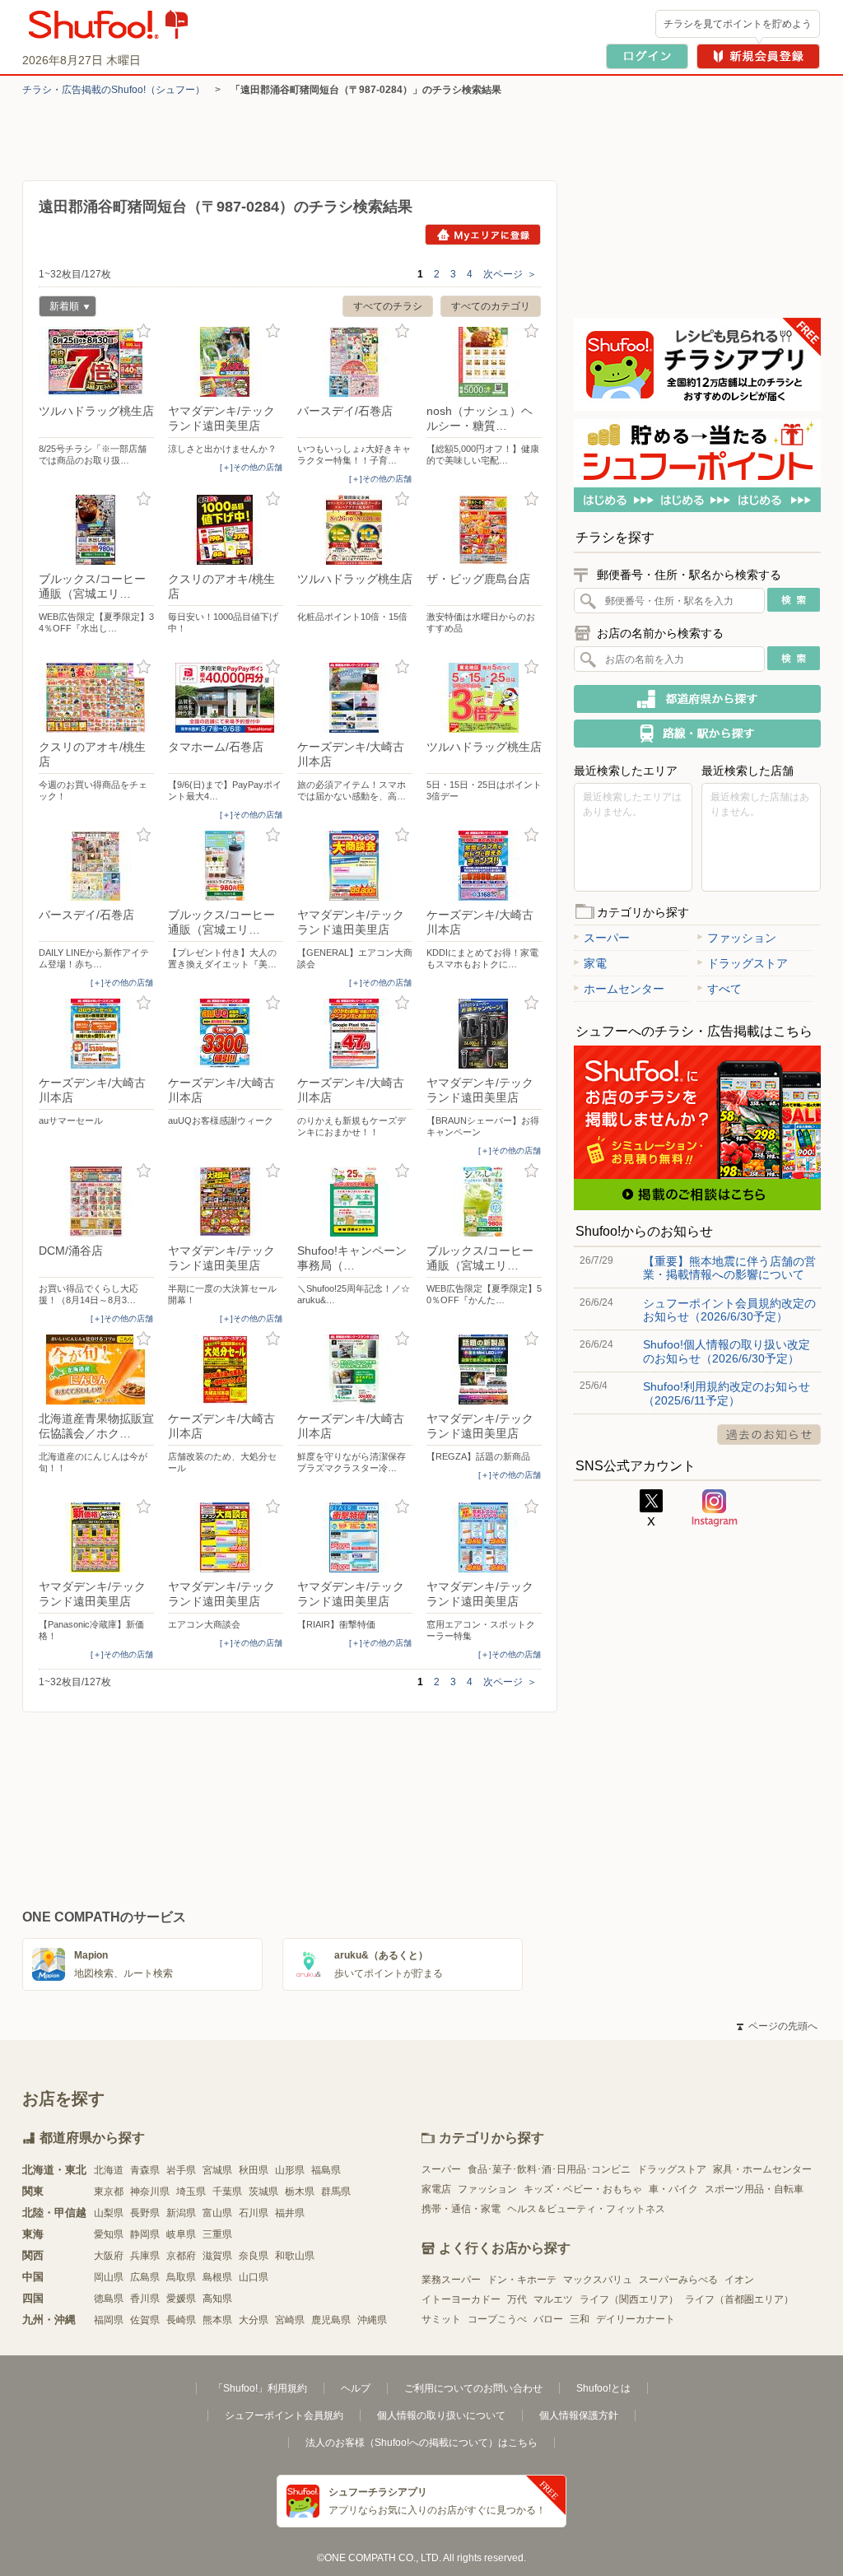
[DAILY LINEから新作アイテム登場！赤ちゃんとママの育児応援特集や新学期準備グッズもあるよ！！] (96, 866)
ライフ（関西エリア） (629, 2299)
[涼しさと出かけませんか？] (226, 362)
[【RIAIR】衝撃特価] (355, 1537)
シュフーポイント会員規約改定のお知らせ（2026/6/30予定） (729, 1310)
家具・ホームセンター (762, 2169)
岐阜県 (181, 2234)
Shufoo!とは (603, 2388)
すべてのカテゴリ (491, 306)
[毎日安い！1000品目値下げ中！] (226, 530)
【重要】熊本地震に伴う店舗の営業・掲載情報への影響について (729, 1268)
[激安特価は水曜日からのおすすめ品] (484, 530)
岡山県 (109, 2277)
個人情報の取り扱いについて (441, 2415)
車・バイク (673, 2189)
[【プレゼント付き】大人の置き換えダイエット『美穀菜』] (226, 866)
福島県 (326, 2170)
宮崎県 (290, 2320)
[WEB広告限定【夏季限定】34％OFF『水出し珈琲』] (96, 530)
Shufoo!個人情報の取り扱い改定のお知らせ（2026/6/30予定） (727, 1351)
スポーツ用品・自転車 (754, 2189)
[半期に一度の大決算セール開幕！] (226, 1202)
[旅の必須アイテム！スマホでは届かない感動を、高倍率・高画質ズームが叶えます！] (355, 698)
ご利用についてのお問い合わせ (473, 2388)
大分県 (254, 2320)
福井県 (290, 2213)
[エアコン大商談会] (226, 1537)
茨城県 (263, 2192)
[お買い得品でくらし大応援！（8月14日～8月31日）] (96, 1202)
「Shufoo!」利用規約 (260, 2388)
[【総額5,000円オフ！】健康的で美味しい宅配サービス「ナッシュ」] (484, 362)
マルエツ (553, 2299)
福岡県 (109, 2320)
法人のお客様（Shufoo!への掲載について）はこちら (421, 2443)
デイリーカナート (636, 2319)
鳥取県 (181, 2277)
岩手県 (181, 2170)
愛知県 (109, 2234)
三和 (580, 2319)
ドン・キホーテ (522, 2280)
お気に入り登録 (144, 331)
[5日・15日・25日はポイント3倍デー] (484, 698)
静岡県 (145, 2234)
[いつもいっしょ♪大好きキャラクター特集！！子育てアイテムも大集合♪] (355, 362)
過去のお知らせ (769, 1435)
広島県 (145, 2277)
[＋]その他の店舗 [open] (251, 467)
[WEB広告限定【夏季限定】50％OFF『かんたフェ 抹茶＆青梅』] (484, 1202)
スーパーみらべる (678, 2280)
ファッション (742, 938)
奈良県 (254, 2256)
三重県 (217, 2234)
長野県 (145, 2213)
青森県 (145, 2170)
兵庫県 (145, 2256)
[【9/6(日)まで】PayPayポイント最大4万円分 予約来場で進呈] (226, 698)
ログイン (647, 56)
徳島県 (109, 2299)
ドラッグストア (748, 963)
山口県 (254, 2277)
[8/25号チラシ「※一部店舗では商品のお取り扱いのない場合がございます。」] (96, 362)
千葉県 (227, 2192)
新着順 (59, 308)
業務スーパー (451, 2280)
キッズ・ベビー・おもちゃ (583, 2189)
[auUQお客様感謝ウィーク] (226, 1034)
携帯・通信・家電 (461, 2209)
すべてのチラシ (388, 306)
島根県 (217, 2277)
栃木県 (300, 2192)
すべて (724, 989)
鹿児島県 (331, 2320)
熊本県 (217, 2320)
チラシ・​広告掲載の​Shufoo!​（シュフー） (114, 90)
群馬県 (336, 2192)
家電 (595, 963)
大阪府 (109, 2256)
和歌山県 (295, 2256)
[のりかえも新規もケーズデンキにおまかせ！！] (355, 1034)
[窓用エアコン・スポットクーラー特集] (484, 1537)
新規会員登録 (758, 56)
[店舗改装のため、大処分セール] (226, 1370)
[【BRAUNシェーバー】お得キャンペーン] (484, 1034)
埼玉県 (191, 2192)
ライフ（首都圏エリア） (739, 2299)
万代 (517, 2299)
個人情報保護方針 (579, 2415)
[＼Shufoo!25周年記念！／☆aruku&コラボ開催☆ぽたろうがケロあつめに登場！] (355, 1202)
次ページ (510, 274)
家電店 (436, 2189)
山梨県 (109, 2213)
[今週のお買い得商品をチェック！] (96, 698)
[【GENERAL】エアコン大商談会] (355, 866)
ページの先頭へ (777, 2026)
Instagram (715, 1508)
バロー (548, 2319)
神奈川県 (150, 2192)
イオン (739, 2280)
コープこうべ (497, 2319)
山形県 (290, 2170)
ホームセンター (624, 989)
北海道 (109, 2170)
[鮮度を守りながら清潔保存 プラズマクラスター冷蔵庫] (355, 1370)
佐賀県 (145, 2320)
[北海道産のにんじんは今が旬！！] (96, 1370)
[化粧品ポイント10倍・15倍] (355, 530)
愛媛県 (181, 2299)
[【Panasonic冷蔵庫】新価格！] (96, 1537)
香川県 (145, 2299)
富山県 (217, 2213)
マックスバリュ (598, 2280)
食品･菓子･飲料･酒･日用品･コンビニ (549, 2169)
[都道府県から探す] (697, 699)
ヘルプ (356, 2388)
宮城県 (217, 2170)
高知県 (217, 2299)
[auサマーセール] (96, 1034)
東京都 (109, 2192)
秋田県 (254, 2170)
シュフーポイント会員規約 (284, 2415)
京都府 (181, 2256)
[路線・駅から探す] (697, 734)
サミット (441, 2319)
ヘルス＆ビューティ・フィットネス (586, 2209)
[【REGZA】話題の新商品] (484, 1370)
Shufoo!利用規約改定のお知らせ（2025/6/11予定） (727, 1393)
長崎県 (181, 2320)
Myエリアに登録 (483, 235)
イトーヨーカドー (461, 2299)
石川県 (254, 2213)
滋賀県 (217, 2256)
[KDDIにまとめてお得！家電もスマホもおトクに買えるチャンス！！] (484, 866)
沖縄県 (372, 2320)
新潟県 (181, 2213)
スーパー (607, 938)
